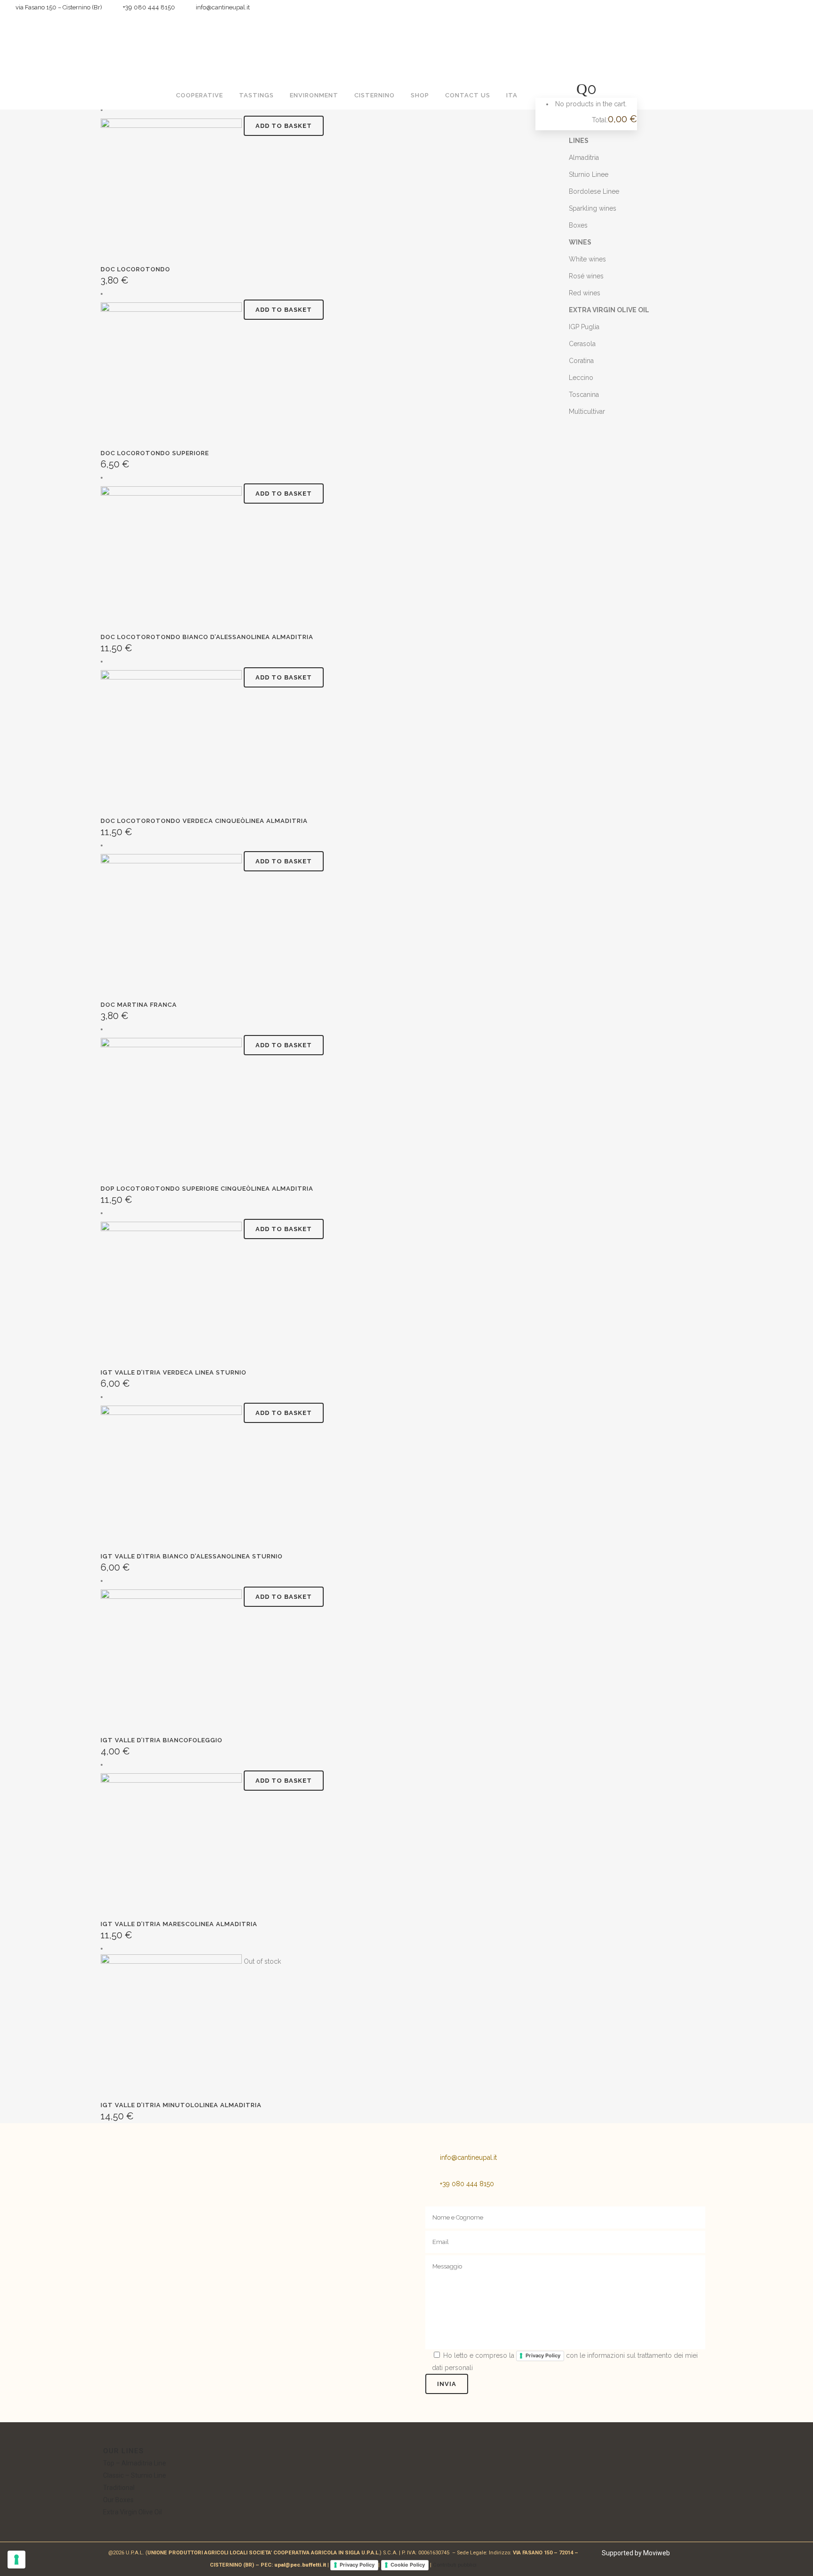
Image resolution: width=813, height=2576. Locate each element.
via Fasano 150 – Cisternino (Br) (57, 7)
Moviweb (657, 2553)
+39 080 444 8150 (147, 7)
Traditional (119, 2488)
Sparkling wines (593, 208)
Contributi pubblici (455, 2565)
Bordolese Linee (594, 191)
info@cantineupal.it (468, 2157)
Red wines (585, 293)
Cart (558, 120)
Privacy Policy (543, 2355)
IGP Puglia (584, 327)
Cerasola (582, 344)
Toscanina (584, 395)
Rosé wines (586, 276)
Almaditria (584, 158)
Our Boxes (118, 2500)
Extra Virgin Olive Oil (132, 2512)
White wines (587, 259)
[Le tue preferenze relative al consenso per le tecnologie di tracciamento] (16, 2560)
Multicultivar (587, 411)
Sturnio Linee (589, 174)
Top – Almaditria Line (135, 2463)
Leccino (581, 378)
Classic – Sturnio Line (135, 2475)
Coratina (581, 361)
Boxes (578, 225)
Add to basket (284, 126)
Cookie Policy (408, 2565)
